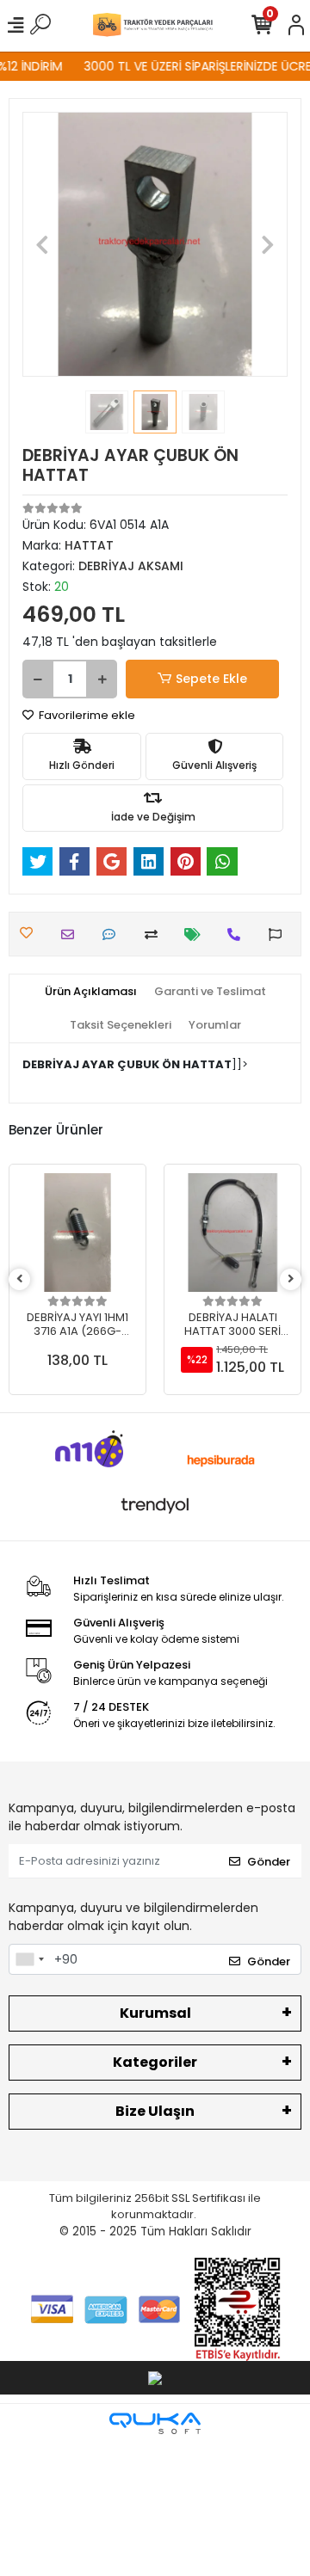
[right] (291, 1279)
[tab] (91, 992)
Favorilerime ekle (86, 715)
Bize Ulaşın (155, 2111)
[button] (42, 244)
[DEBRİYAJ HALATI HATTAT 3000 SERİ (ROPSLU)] (232, 1233)
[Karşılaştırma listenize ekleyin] (155, 934)
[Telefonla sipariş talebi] (238, 934)
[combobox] (29, 1959)
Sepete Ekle (211, 679)
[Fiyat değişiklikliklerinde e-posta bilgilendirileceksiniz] (197, 934)
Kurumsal (155, 2013)
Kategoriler (155, 2062)
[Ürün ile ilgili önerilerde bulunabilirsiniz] (279, 934)
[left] (20, 1279)
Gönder (269, 1862)
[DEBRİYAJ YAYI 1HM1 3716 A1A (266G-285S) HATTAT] (77, 1233)
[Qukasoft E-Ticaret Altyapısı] (155, 2423)
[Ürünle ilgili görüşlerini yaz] (113, 934)
